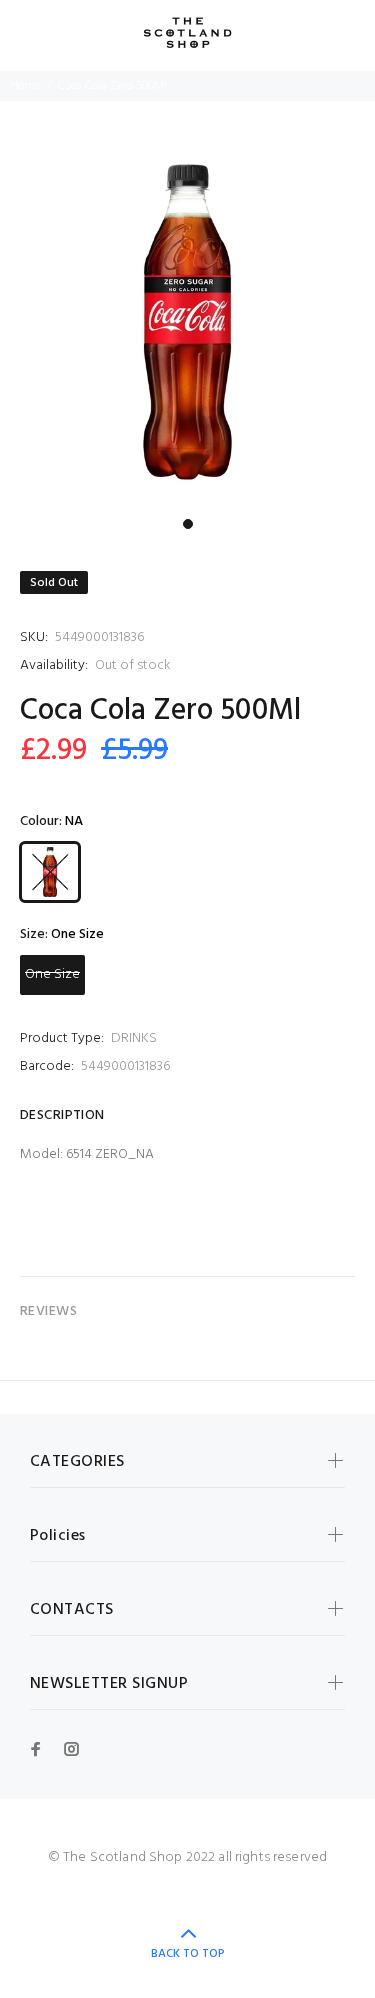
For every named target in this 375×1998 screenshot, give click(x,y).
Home (25, 86)
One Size (52, 974)
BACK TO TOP (188, 1954)
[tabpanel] (187, 321)
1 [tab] (188, 524)
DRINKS (134, 1038)
